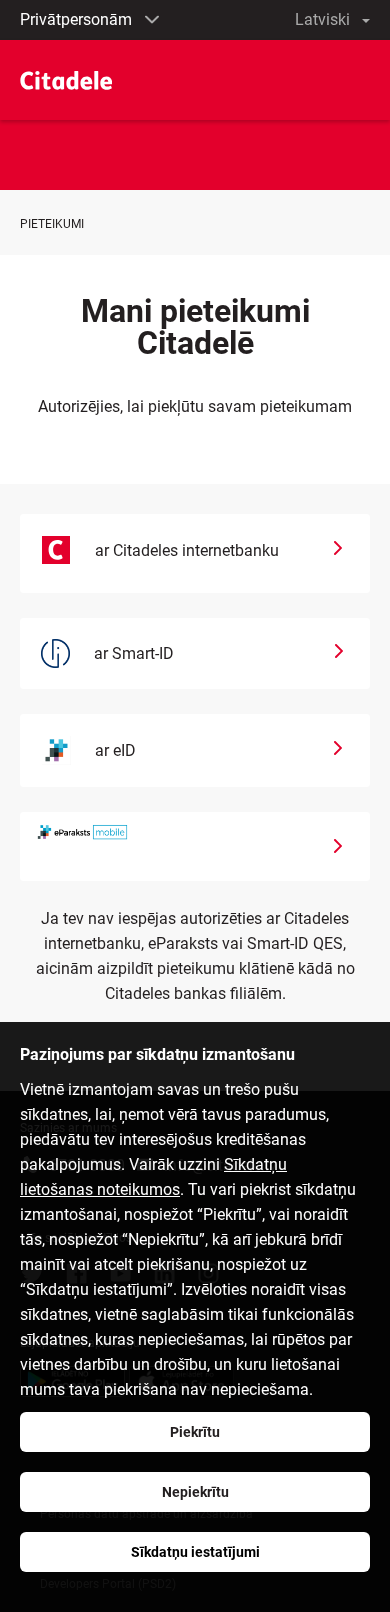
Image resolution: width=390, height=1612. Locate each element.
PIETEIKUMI (52, 224)
